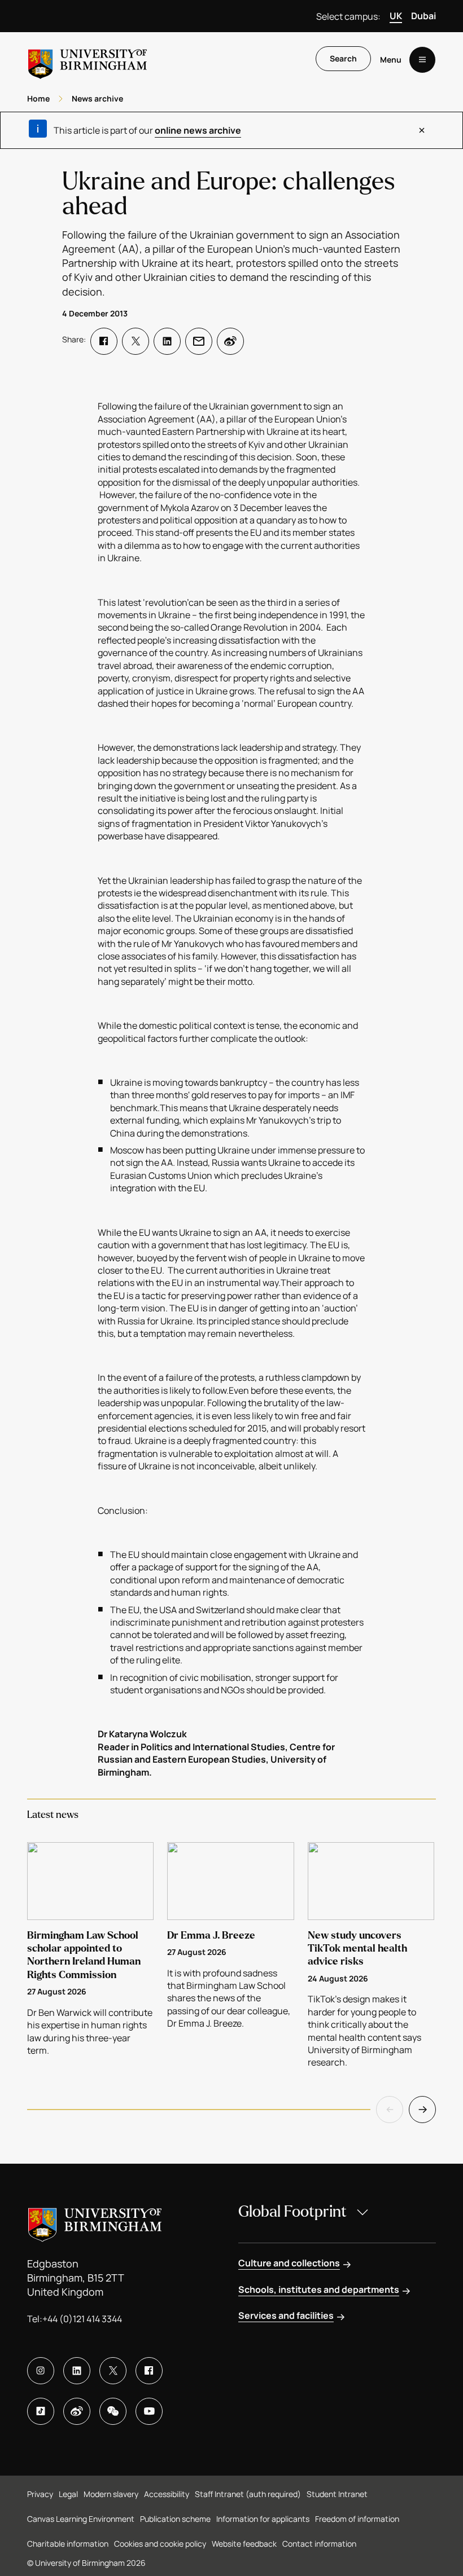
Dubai (423, 16)
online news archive (198, 130)
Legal (68, 2494)
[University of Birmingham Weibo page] (77, 2411)
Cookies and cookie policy (160, 2544)
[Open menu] (422, 60)
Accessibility (167, 2494)
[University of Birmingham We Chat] (113, 2411)
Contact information (319, 2544)
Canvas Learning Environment (81, 2519)
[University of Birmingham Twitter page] (113, 2371)
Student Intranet (337, 2494)
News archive (97, 98)
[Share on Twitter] (136, 341)
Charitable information (68, 2544)
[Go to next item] (422, 2110)
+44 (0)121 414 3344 (82, 2319)
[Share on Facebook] (104, 341)
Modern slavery (111, 2494)
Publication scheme (175, 2519)
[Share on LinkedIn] (167, 341)
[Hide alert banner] (422, 130)
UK (396, 16)
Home (38, 98)
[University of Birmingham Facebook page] (149, 2371)
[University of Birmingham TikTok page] (41, 2411)
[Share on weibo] (230, 341)
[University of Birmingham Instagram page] (41, 2371)
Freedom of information (357, 2519)
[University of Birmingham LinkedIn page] (77, 2371)
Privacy (40, 2494)
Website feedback (244, 2544)
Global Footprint (292, 2212)
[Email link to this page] (199, 341)
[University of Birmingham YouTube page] (149, 2411)
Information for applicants (263, 2519)
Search (343, 58)
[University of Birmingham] (88, 60)
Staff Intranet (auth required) (248, 2494)
